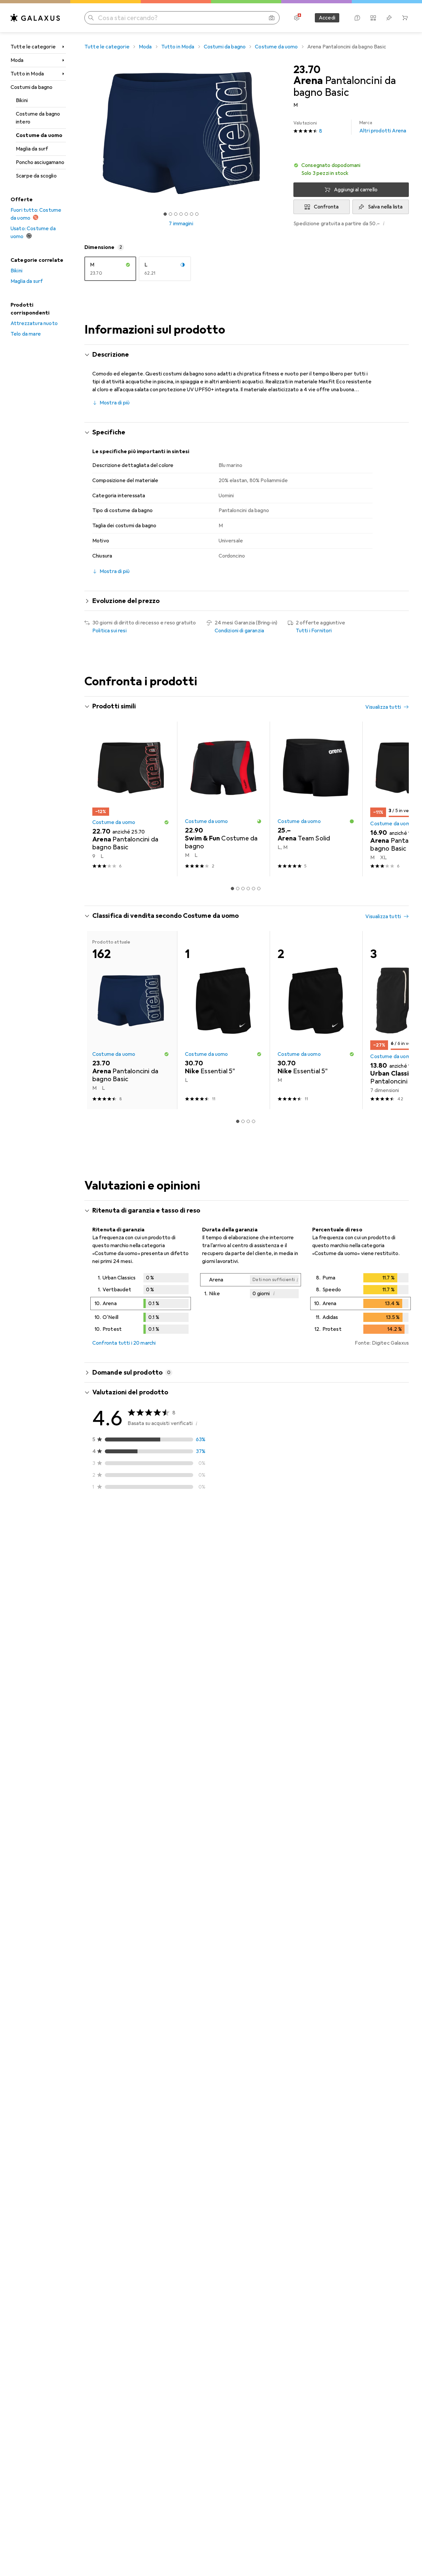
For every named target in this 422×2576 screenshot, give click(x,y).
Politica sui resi (109, 631)
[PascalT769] (147, 1844)
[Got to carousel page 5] (186, 214)
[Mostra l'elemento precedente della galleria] (83, 133)
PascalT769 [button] (124, 1840)
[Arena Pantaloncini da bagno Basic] (131, 799)
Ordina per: (105, 1520)
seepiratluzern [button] (128, 1541)
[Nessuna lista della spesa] (389, 18)
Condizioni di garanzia (240, 631)
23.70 (307, 70)
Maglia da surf (32, 149)
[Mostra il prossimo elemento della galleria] (279, 133)
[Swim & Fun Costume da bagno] (223, 799)
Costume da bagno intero (38, 118)
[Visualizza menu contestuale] (361, 1544)
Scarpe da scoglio (36, 176)
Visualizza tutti (383, 707)
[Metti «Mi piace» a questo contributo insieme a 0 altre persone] (376, 1544)
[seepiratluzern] (148, 1544)
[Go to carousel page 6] (259, 889)
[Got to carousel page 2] (170, 214)
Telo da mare (26, 334)
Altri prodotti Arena (383, 127)
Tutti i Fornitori (314, 631)
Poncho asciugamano (40, 162)
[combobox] (130, 1520)
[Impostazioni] (297, 18)
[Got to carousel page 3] (176, 214)
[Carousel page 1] (165, 214)
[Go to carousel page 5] (254, 889)
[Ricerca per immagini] (272, 18)
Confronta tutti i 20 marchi (124, 1343)
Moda (17, 60)
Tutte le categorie (33, 47)
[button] (351, 169)
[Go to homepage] (35, 18)
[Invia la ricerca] (91, 18)
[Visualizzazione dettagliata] (141, 1305)
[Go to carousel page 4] (248, 889)
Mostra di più (115, 403)
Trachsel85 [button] (124, 1627)
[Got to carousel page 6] (192, 214)
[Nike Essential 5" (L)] (223, 1020)
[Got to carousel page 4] (181, 214)
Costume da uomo (39, 135)
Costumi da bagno (32, 87)
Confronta (326, 207)
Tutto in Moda (27, 74)
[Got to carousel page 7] (197, 214)
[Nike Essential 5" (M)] (316, 1020)
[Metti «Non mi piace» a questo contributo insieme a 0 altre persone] (405, 1544)
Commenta (114, 1598)
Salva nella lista (385, 207)
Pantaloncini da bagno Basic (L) (245, 1582)
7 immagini (181, 224)
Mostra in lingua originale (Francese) (142, 1669)
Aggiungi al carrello (356, 190)
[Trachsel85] (147, 1630)
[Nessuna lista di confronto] (373, 18)
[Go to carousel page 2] (238, 889)
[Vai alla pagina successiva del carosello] (397, 799)
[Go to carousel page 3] (243, 889)
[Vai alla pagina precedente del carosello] (96, 799)
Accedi (327, 18)
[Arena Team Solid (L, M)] (316, 799)
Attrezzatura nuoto (34, 323)
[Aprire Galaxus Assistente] (357, 18)
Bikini (22, 100)
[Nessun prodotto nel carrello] (405, 18)
